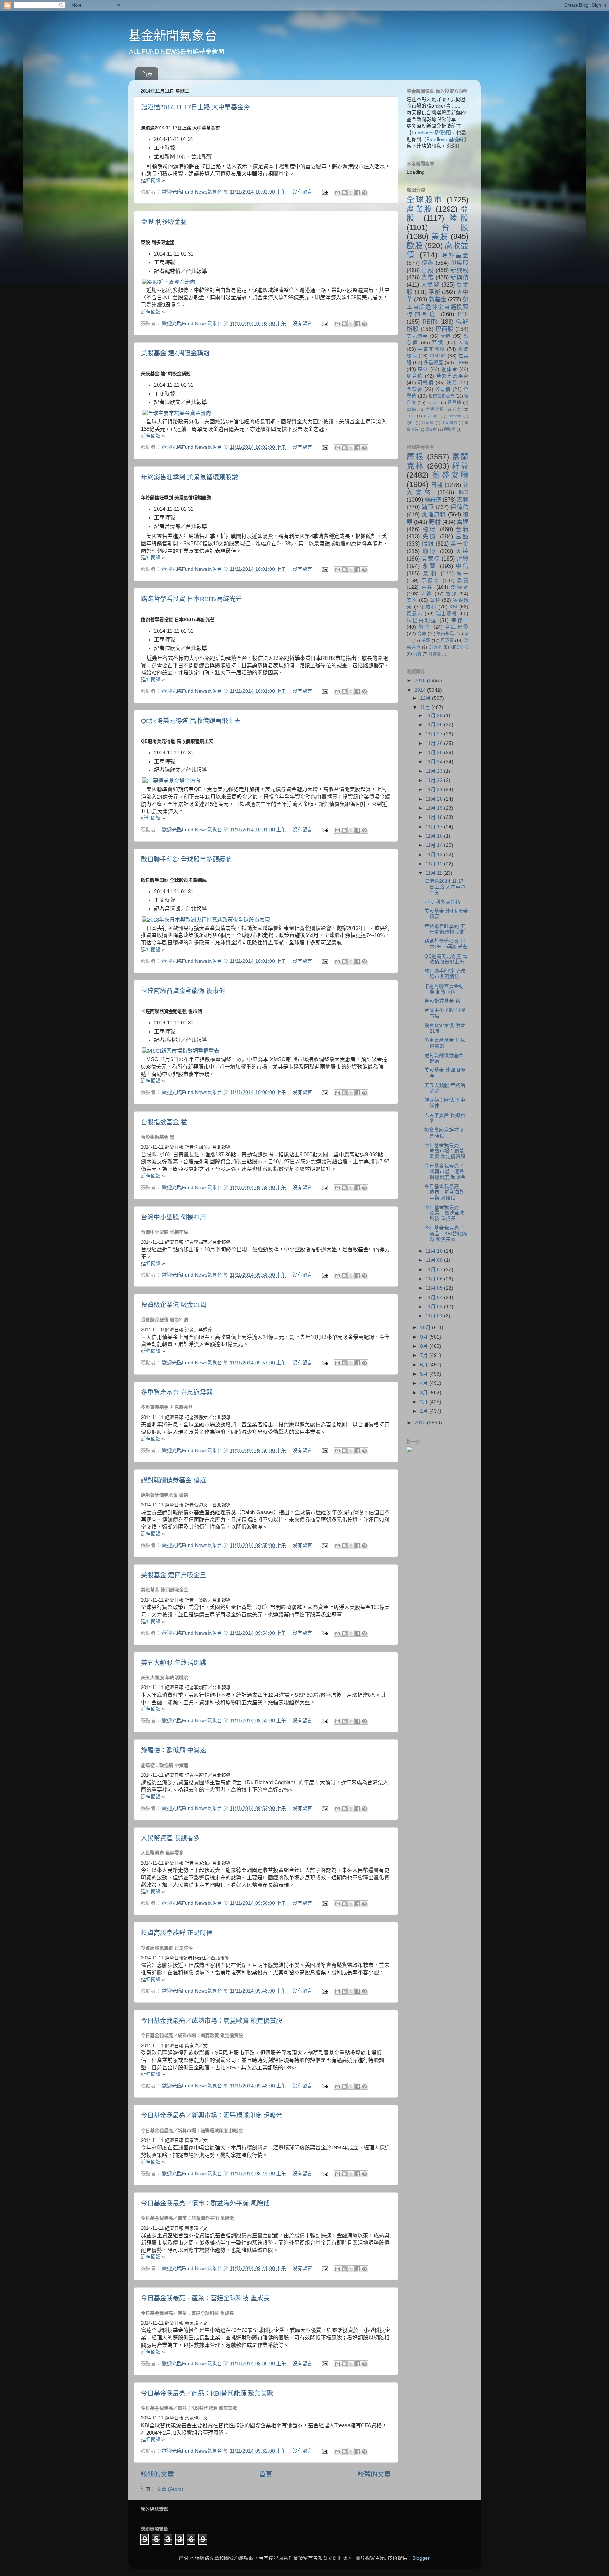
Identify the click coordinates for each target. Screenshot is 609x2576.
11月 (426, 707)
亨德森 (431, 580)
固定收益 (450, 423)
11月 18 (435, 817)
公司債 (443, 389)
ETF (463, 314)
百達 (428, 587)
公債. (412, 409)
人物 (463, 342)
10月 (426, 1327)
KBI (453, 607)
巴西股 (445, 329)
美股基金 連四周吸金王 (174, 1575)
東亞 (423, 369)
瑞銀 (428, 544)
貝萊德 (431, 558)
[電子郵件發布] (325, 192)
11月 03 (435, 1307)
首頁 (147, 74)
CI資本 (435, 647)
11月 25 (435, 752)
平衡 (435, 292)
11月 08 (435, 1260)
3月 (425, 1393)
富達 (463, 522)
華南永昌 (445, 634)
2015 (421, 681)
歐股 (415, 246)
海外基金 (455, 255)
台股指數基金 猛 (164, 1122)
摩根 (415, 457)
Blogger (421, 2558)
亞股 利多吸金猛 (164, 222)
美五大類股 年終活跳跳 (174, 1663)
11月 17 (435, 827)
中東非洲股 (431, 349)
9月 (425, 1337)
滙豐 (463, 558)
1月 (425, 1411)
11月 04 (435, 1298)
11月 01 (435, 1316)
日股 (428, 270)
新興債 (459, 277)
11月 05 (435, 1288)
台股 (455, 227)
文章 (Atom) (170, 2489)
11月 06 (435, 1279)
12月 (426, 698)
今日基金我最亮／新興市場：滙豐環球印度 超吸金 (212, 2116)
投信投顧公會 (441, 396)
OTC (411, 416)
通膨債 (450, 429)
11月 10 (435, 1251)
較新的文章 (157, 2474)
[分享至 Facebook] (358, 192)
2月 (425, 1402)
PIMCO (438, 356)
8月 (425, 1346)
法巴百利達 (422, 620)
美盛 (426, 641)
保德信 (459, 507)
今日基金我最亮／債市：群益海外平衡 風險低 (205, 2203)
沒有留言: (304, 192)
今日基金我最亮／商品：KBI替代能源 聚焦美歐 (207, 2393)
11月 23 (435, 771)
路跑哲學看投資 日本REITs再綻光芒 (192, 599)
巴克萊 (447, 641)
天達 (462, 551)
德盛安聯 (450, 475)
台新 (462, 529)
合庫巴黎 (457, 627)
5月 (425, 1374)
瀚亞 (428, 507)
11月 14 (435, 845)
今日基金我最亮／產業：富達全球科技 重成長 (205, 2298)
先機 (430, 536)
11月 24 (435, 762)
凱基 (425, 627)
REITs (430, 322)
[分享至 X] (351, 192)
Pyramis (455, 416)
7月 (425, 1355)
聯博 (430, 551)
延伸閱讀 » (153, 180)
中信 (462, 566)
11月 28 (435, 725)
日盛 (437, 485)
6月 (425, 1365)
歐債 (445, 336)
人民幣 (430, 284)
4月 (425, 1383)
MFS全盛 (459, 647)
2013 (421, 1423)
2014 (421, 690)
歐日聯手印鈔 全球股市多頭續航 (186, 859)
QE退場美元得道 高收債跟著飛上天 (191, 721)
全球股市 (425, 200)
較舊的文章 (374, 2474)
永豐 (430, 566)
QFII (411, 423)
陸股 (459, 218)
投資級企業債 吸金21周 (174, 1305)
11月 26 (435, 743)
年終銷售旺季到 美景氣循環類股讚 (189, 477)
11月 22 (435, 780)
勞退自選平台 (453, 376)
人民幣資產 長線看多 (170, 1838)
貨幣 (428, 277)
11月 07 (435, 1270)
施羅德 (433, 500)
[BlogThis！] (344, 192)
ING (463, 492)
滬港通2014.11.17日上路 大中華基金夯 (195, 107)
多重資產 (433, 363)
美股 (440, 236)
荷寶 (417, 654)
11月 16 (435, 836)
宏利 (463, 500)
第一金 (459, 544)
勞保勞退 (435, 409)
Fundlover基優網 (430, 133)
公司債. (428, 423)
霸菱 (463, 580)
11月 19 (435, 808)
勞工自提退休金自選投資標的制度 (438, 307)
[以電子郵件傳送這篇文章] (338, 192)
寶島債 (455, 403)
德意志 (415, 614)
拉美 (457, 409)
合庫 (422, 634)
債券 (428, 263)
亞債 (438, 342)
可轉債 (426, 383)
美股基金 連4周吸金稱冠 (175, 353)
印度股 (459, 263)
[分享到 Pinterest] (364, 192)
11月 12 (435, 864)
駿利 (431, 607)
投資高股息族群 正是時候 (177, 1933)
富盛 (462, 536)
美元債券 (417, 336)
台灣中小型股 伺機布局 (174, 1217)
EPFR (462, 363)
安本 (412, 600)
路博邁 (435, 654)
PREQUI (431, 416)
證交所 (431, 429)
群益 (460, 466)
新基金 (438, 299)
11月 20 (435, 799)
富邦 (451, 594)
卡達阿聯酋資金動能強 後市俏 (183, 991)
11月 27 (435, 734)
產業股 (420, 209)
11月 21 (435, 790)
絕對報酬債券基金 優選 (174, 1480)
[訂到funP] (410, 1451)
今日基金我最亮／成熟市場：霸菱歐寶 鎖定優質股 (212, 2021)
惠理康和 (434, 514)
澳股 (452, 383)
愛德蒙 (460, 587)
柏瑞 (430, 529)
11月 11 (435, 873)
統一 (463, 574)
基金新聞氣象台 (173, 36)
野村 (435, 522)
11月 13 (435, 855)
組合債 (415, 376)
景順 (430, 573)
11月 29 (435, 715)
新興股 (459, 270)
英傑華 (460, 620)
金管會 (415, 389)
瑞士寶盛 (447, 614)
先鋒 (426, 594)
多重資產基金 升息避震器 (177, 1393)
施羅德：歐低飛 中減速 (174, 1750)
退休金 (449, 369)
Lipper (433, 403)
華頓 (435, 600)
